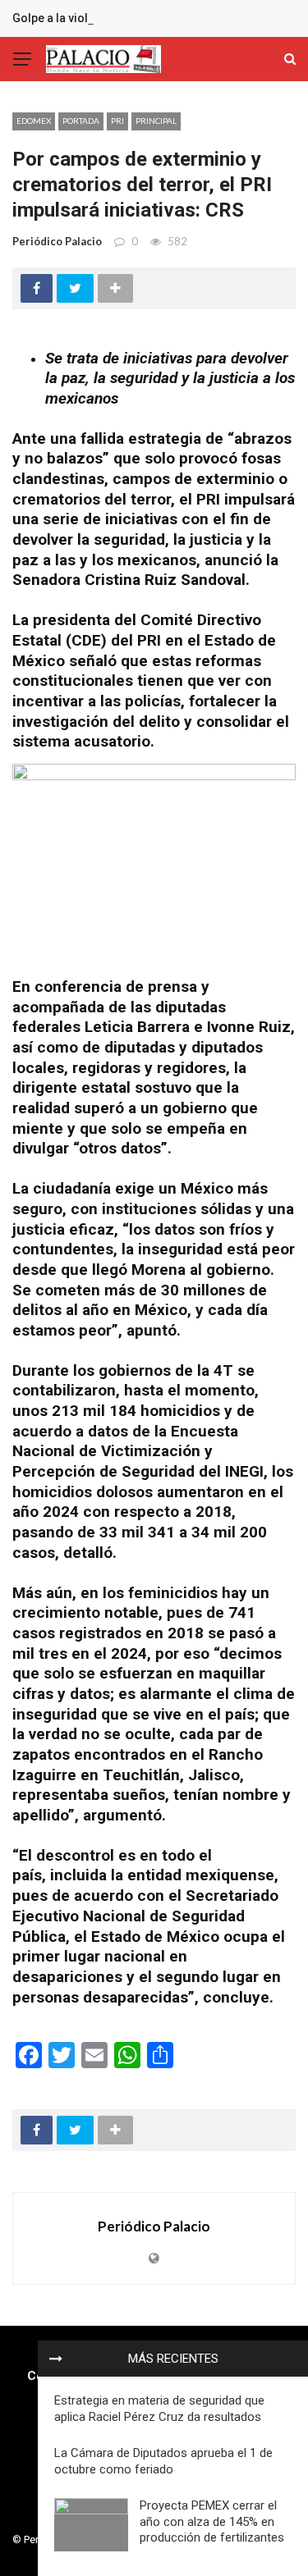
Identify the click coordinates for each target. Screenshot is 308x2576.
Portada (81, 121)
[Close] (56, 2359)
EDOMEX (34, 121)
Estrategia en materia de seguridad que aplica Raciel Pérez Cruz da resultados (159, 2409)
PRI (117, 121)
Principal (156, 121)
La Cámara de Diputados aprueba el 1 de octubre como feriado (163, 2461)
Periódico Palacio (57, 241)
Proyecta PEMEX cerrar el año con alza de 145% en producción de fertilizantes (212, 2521)
